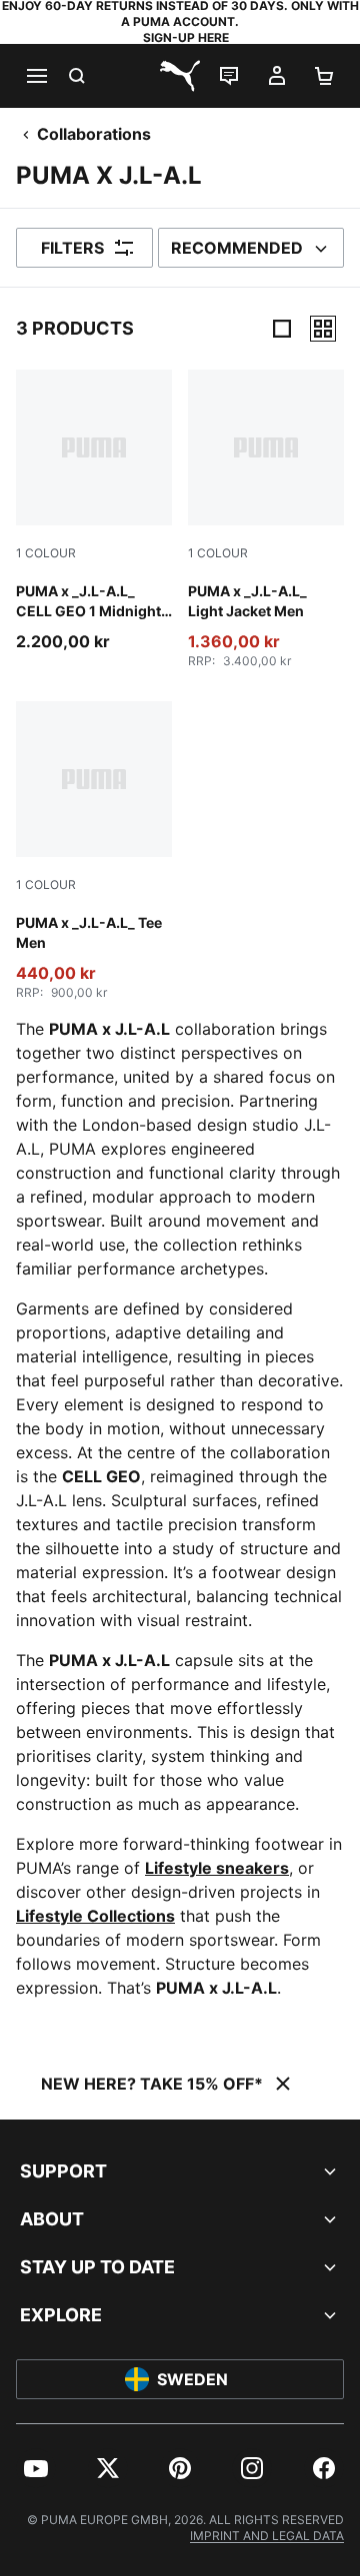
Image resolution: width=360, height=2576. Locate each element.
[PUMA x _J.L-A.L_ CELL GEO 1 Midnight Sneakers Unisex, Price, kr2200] (94, 511)
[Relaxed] (323, 329)
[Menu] (36, 76)
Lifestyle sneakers (217, 1868)
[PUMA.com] (180, 76)
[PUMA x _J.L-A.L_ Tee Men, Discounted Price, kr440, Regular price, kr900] (94, 851)
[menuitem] (36, 2468)
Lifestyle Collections (95, 1916)
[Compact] (282, 329)
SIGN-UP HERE (186, 37)
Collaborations (94, 134)
